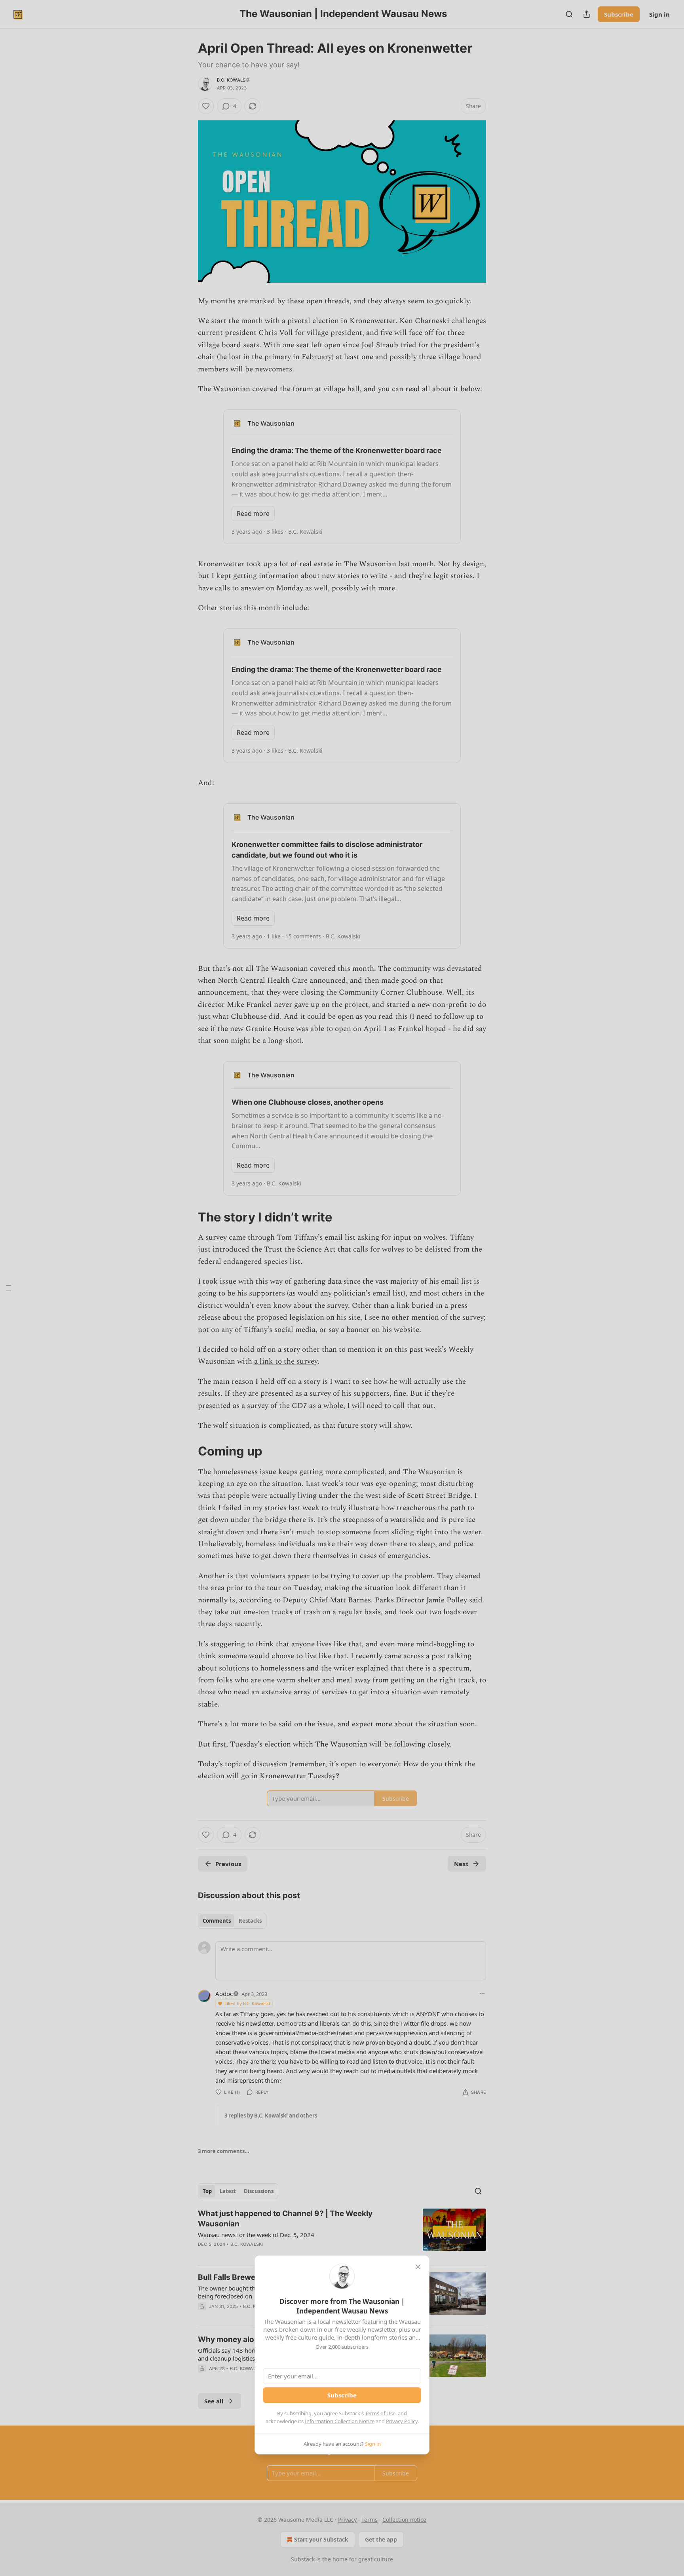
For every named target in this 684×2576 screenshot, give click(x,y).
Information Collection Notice (340, 2421)
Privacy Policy (402, 2421)
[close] (418, 2267)
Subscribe (342, 2395)
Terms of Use (380, 2413)
